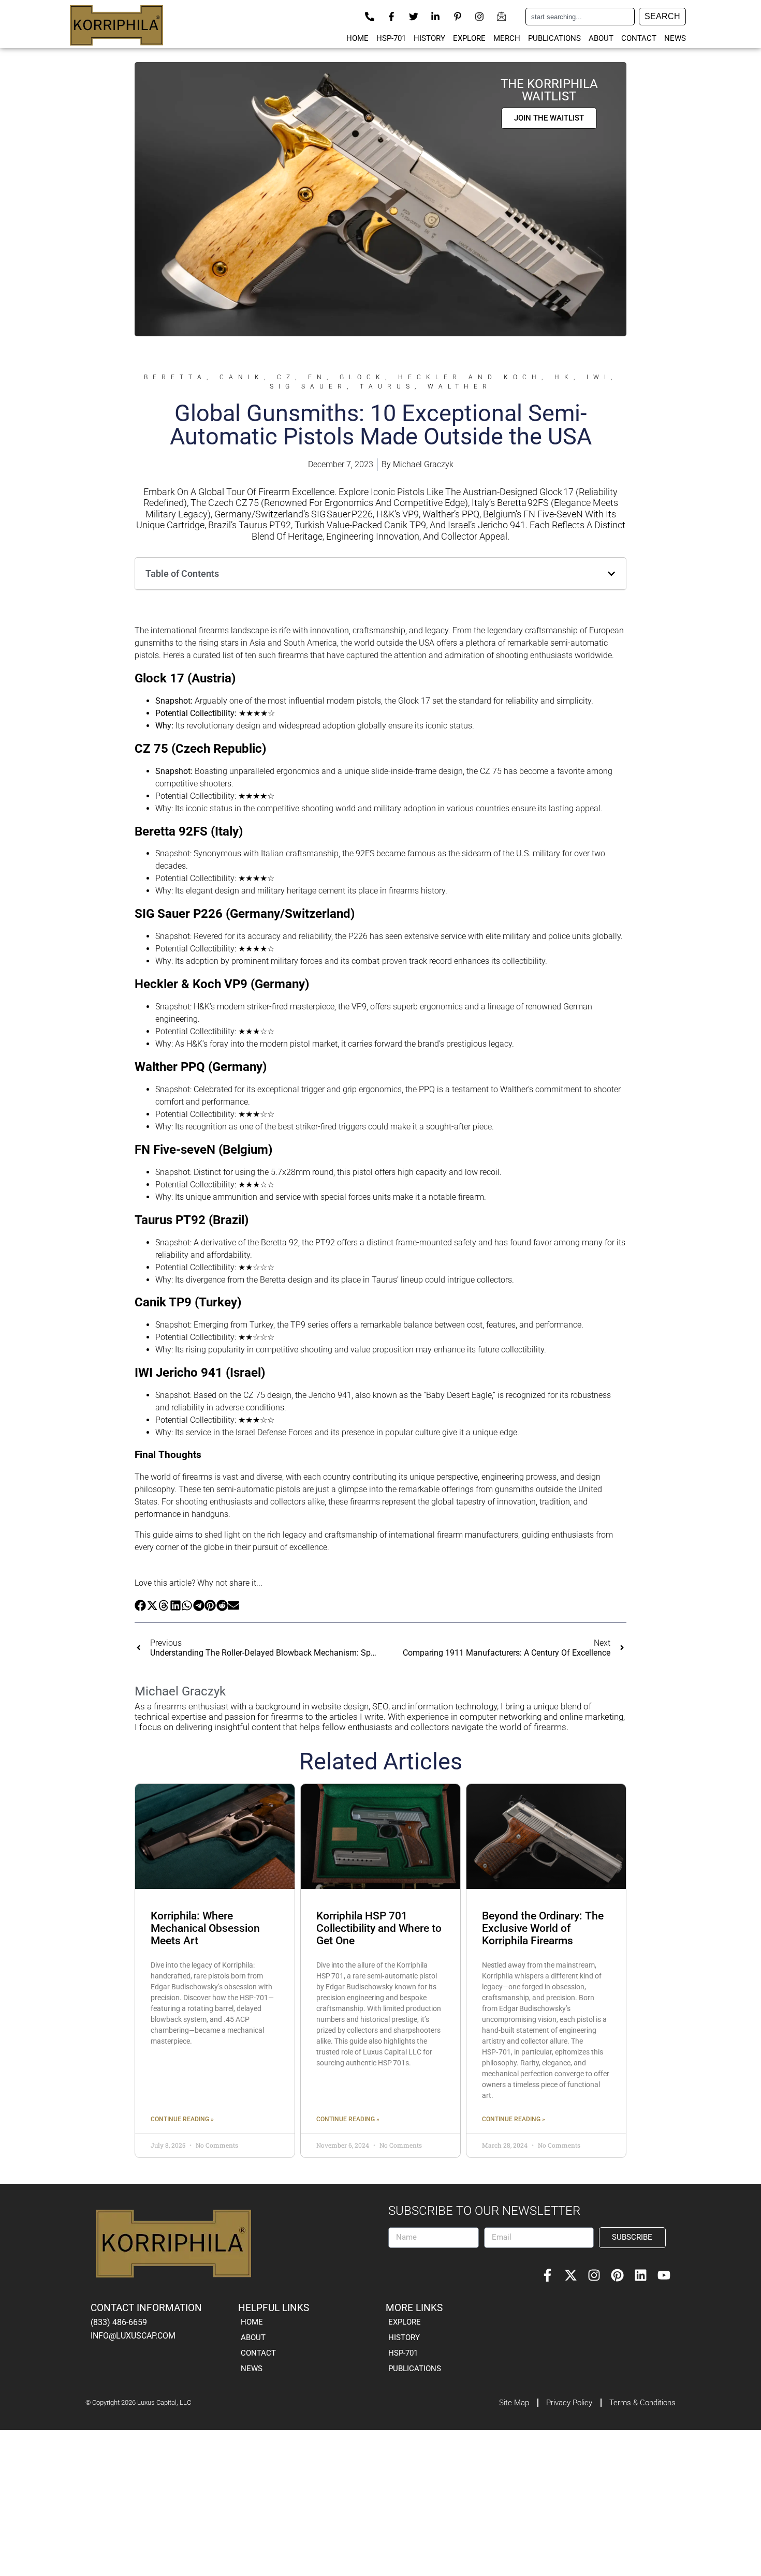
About (601, 38)
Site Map (514, 2403)
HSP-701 (391, 38)
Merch (507, 38)
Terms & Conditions (642, 2403)
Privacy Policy (569, 2403)
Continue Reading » (182, 2119)
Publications (554, 38)
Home (357, 38)
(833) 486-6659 (119, 2322)
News (675, 38)
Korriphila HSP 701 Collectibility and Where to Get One (379, 1928)
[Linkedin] (641, 2275)
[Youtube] (664, 2275)
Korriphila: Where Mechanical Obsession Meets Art (205, 1928)
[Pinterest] (617, 2275)
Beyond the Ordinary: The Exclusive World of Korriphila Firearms (543, 1928)
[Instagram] (594, 2275)
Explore (469, 38)
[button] (611, 574)
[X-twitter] (571, 2275)
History (429, 38)
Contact (639, 38)
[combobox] (580, 17)
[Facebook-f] (547, 2275)
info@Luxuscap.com (133, 2336)
